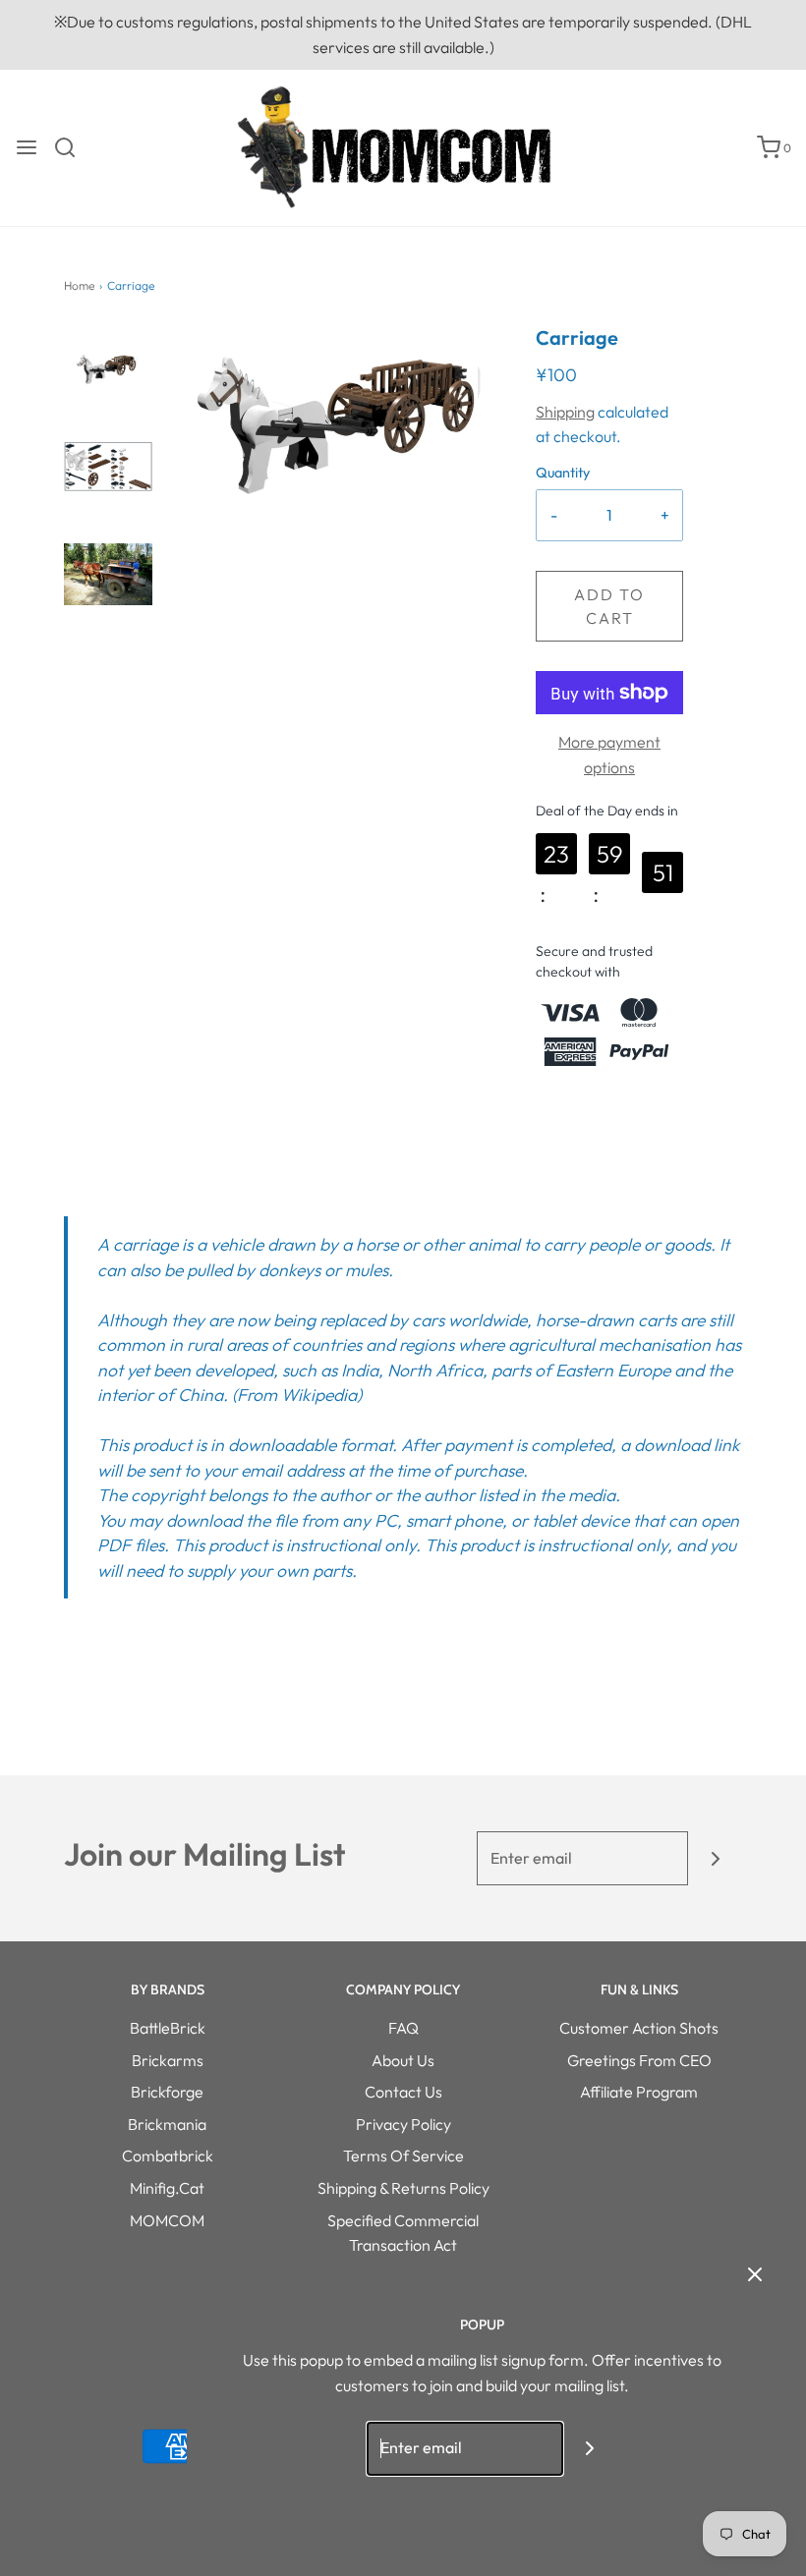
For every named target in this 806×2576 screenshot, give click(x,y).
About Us (403, 2060)
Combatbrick (168, 2156)
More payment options (609, 755)
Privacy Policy (403, 2124)
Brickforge (167, 2092)
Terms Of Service (403, 2156)
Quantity (563, 473)
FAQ (403, 2028)
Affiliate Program (639, 2092)
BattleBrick (168, 2028)
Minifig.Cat (167, 2188)
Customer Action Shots (639, 2028)
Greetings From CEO (639, 2060)
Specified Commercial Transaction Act (403, 2233)
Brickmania (167, 2124)
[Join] (715, 1858)
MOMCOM (167, 2220)
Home (79, 285)
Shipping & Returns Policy (403, 2188)
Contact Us (403, 2092)
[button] (108, 355)
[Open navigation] (27, 147)
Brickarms (168, 2060)
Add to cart (609, 606)
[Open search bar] (72, 147)
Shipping (565, 412)
